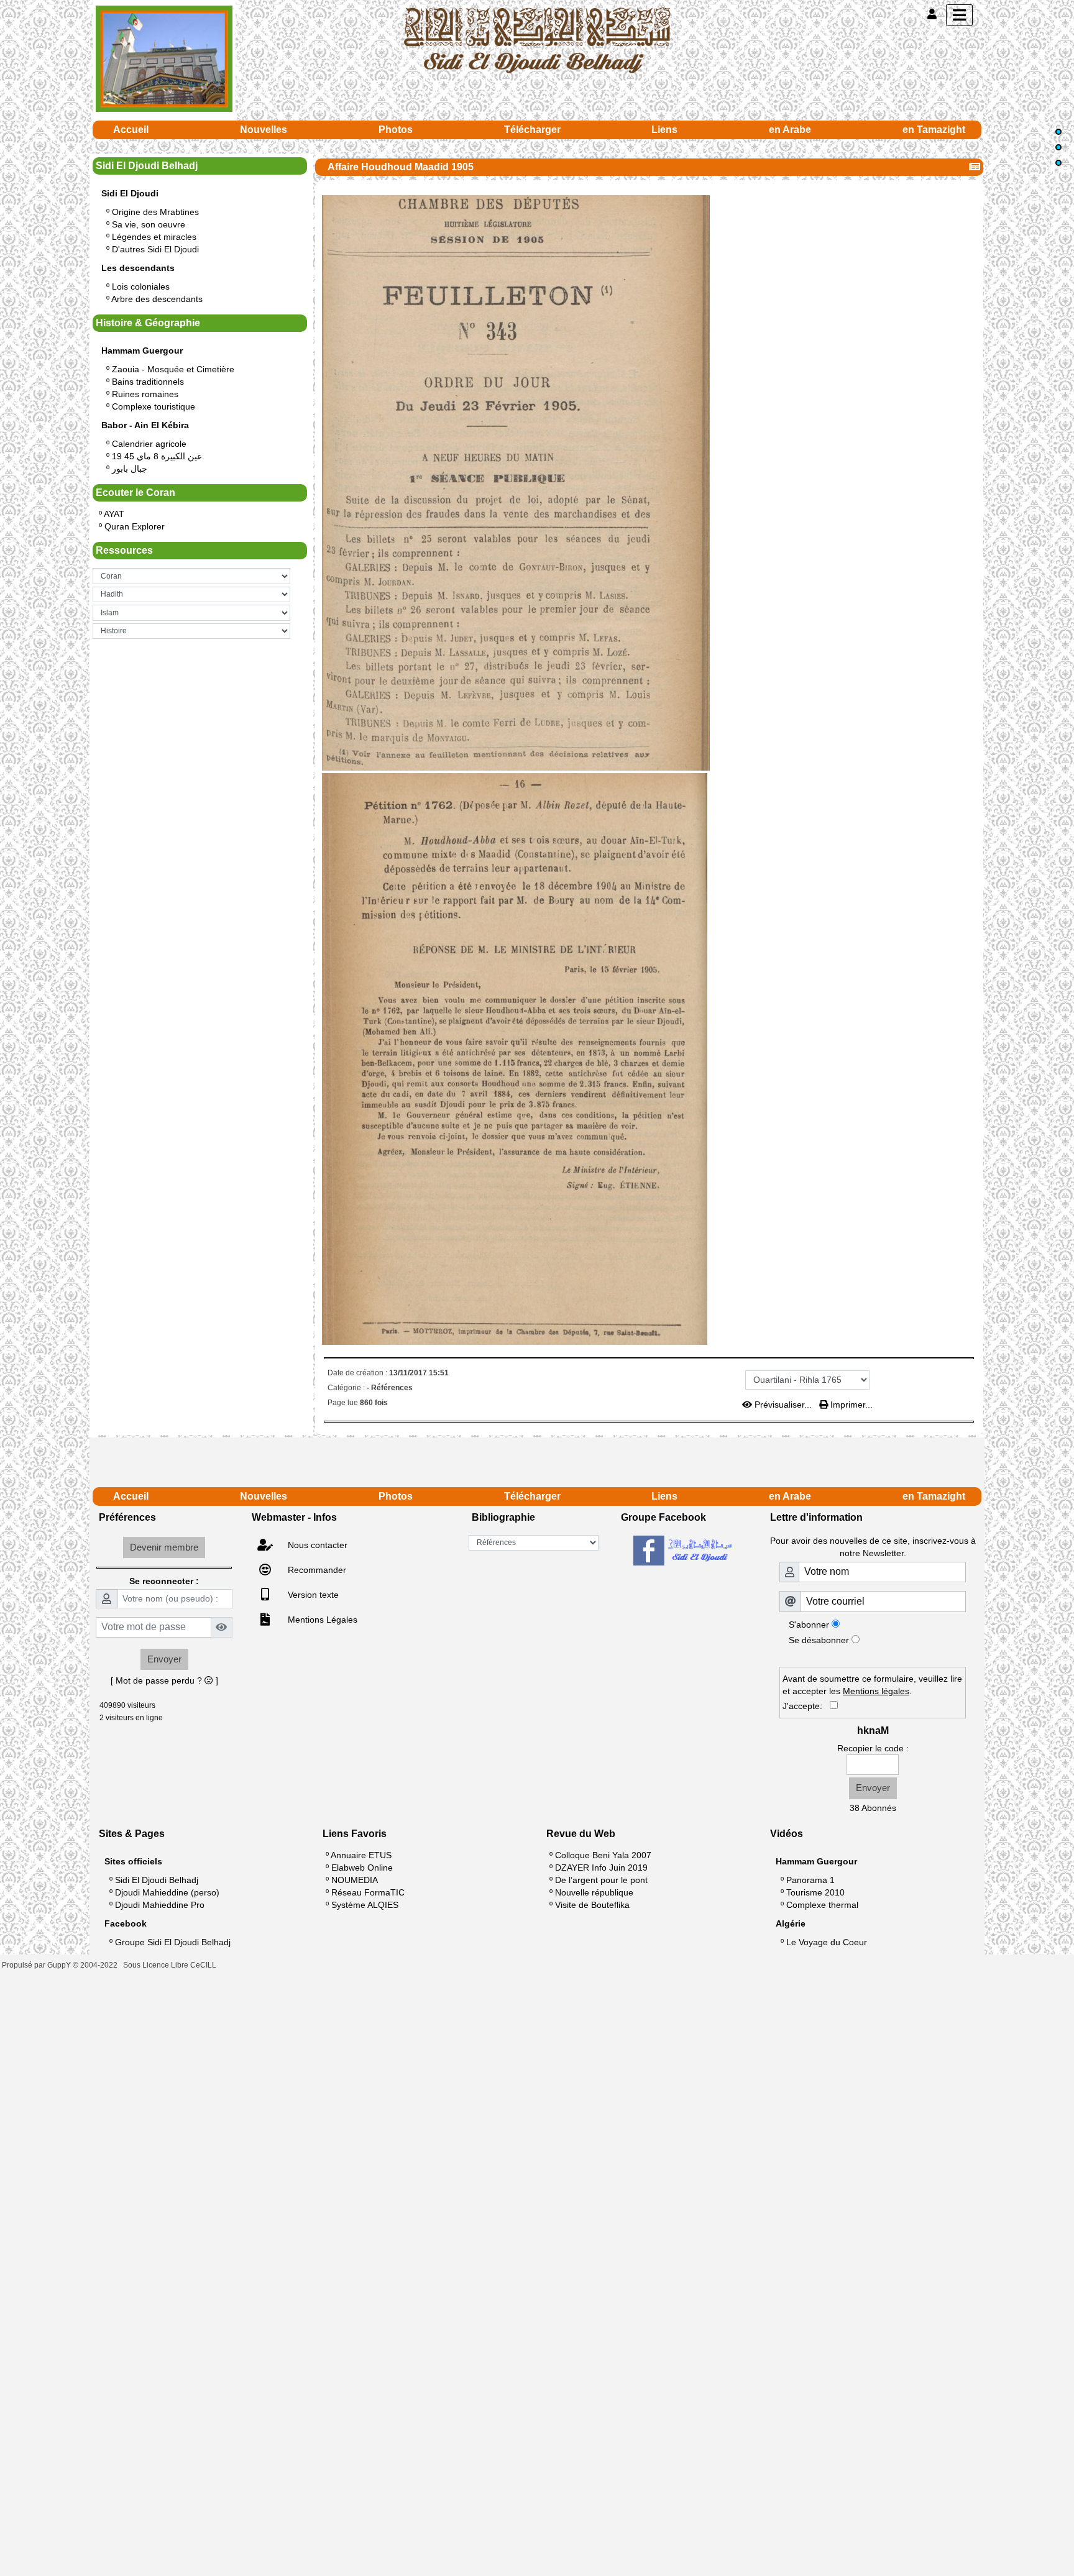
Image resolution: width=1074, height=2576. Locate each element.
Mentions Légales (321, 1620)
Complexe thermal (822, 1905)
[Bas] (1058, 163)
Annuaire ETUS (361, 1855)
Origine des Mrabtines (155, 212)
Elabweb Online (362, 1868)
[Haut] (1058, 132)
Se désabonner (819, 1640)
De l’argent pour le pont (601, 1880)
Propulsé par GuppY (37, 1965)
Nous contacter (316, 1545)
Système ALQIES (365, 1905)
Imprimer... (850, 1405)
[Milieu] (1058, 147)
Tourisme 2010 (815, 1892)
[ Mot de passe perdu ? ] (164, 1680)
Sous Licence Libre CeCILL (171, 1965)
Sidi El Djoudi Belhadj (157, 1880)
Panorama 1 (810, 1880)
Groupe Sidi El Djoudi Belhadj (173, 1942)
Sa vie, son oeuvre (149, 224)
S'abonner (809, 1625)
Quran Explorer (135, 526)
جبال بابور (130, 469)
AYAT (114, 514)
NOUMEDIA (355, 1880)
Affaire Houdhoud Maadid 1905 (401, 167)
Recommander (316, 1570)
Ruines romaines (145, 394)
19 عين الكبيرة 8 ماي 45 (157, 456)
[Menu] (959, 15)
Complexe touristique (154, 406)
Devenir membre (164, 1547)
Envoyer (164, 1659)
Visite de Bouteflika (592, 1905)
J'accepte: (806, 1706)
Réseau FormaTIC (368, 1892)
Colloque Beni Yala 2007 (603, 1855)
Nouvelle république (594, 1892)
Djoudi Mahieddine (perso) (167, 1892)
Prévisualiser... (783, 1405)
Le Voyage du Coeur (827, 1942)
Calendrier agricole (149, 444)
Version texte (312, 1595)
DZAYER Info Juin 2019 (601, 1868)
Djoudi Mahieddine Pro (160, 1905)
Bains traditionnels (148, 382)
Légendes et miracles (154, 237)
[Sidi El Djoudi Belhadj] (537, 40)
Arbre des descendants (157, 299)
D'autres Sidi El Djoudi (155, 249)
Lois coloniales (141, 286)
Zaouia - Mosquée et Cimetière (173, 369)
